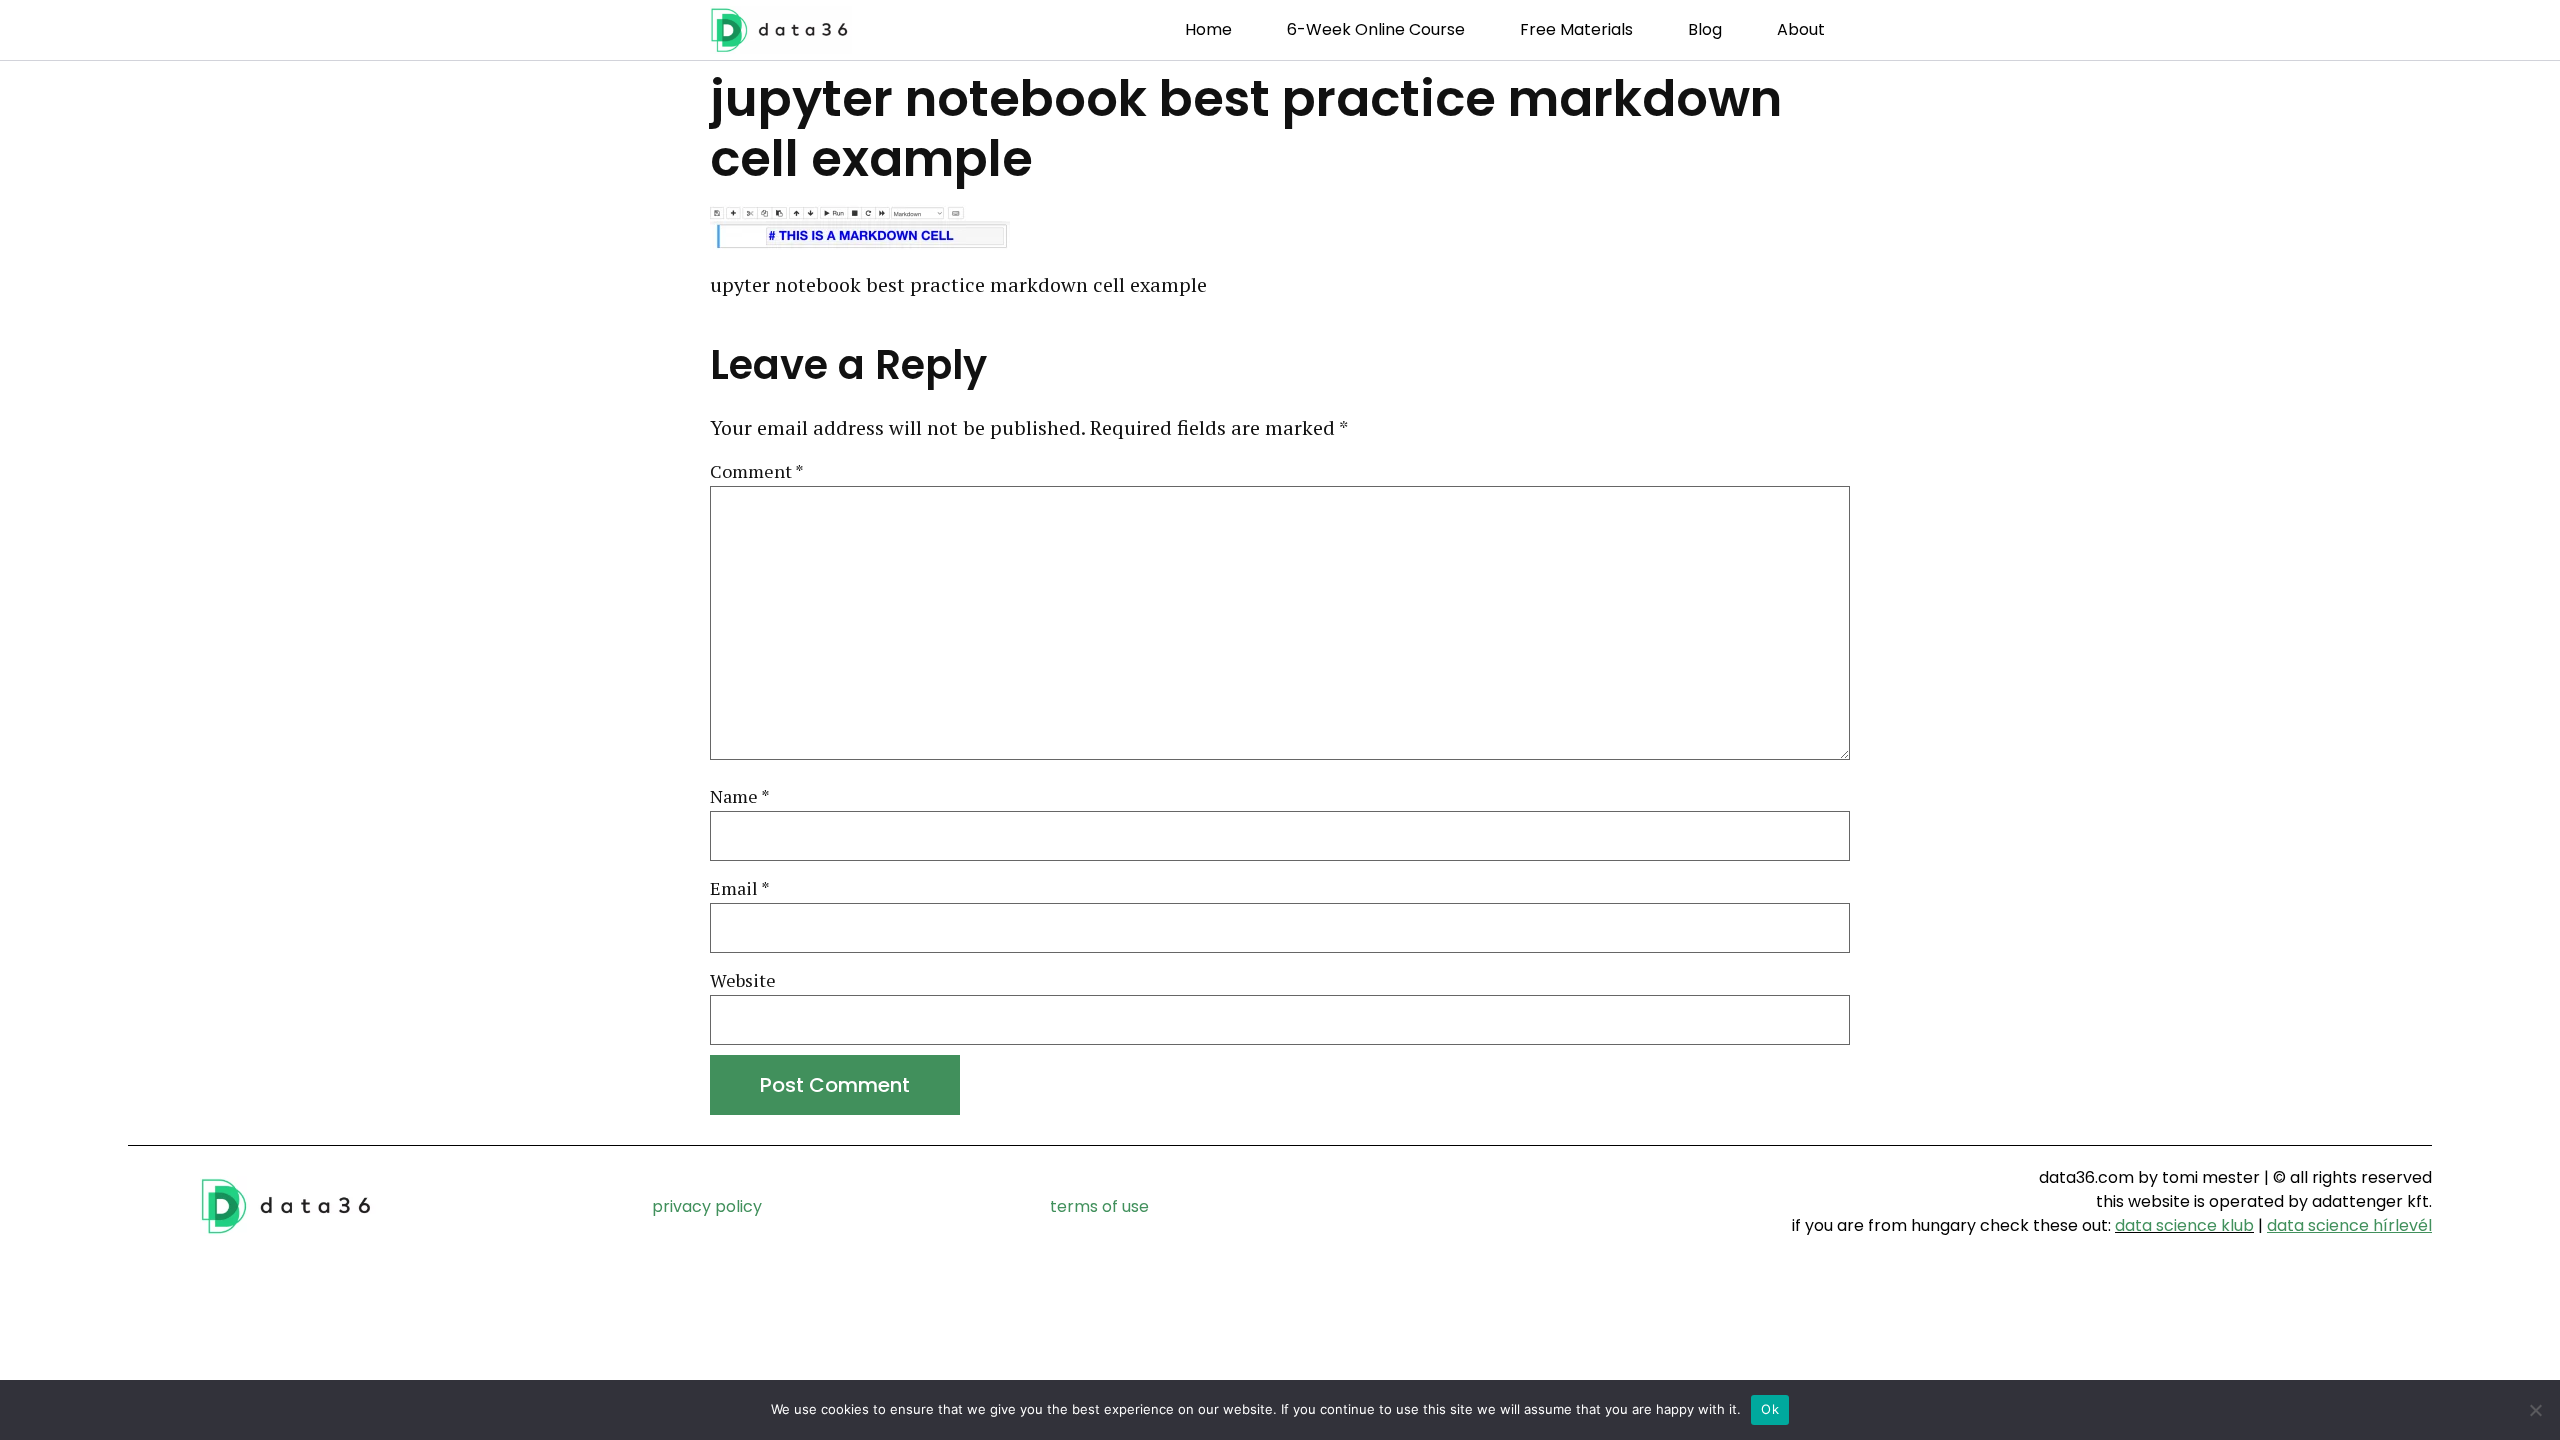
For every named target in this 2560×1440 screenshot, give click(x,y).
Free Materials (1576, 29)
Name (740, 797)
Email (740, 889)
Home (1208, 29)
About (1801, 29)
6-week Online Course (1376, 29)
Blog (1705, 29)
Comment (757, 472)
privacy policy (707, 1206)
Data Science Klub (2184, 1225)
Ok (1770, 1409)
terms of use (1099, 1206)
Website (743, 981)
